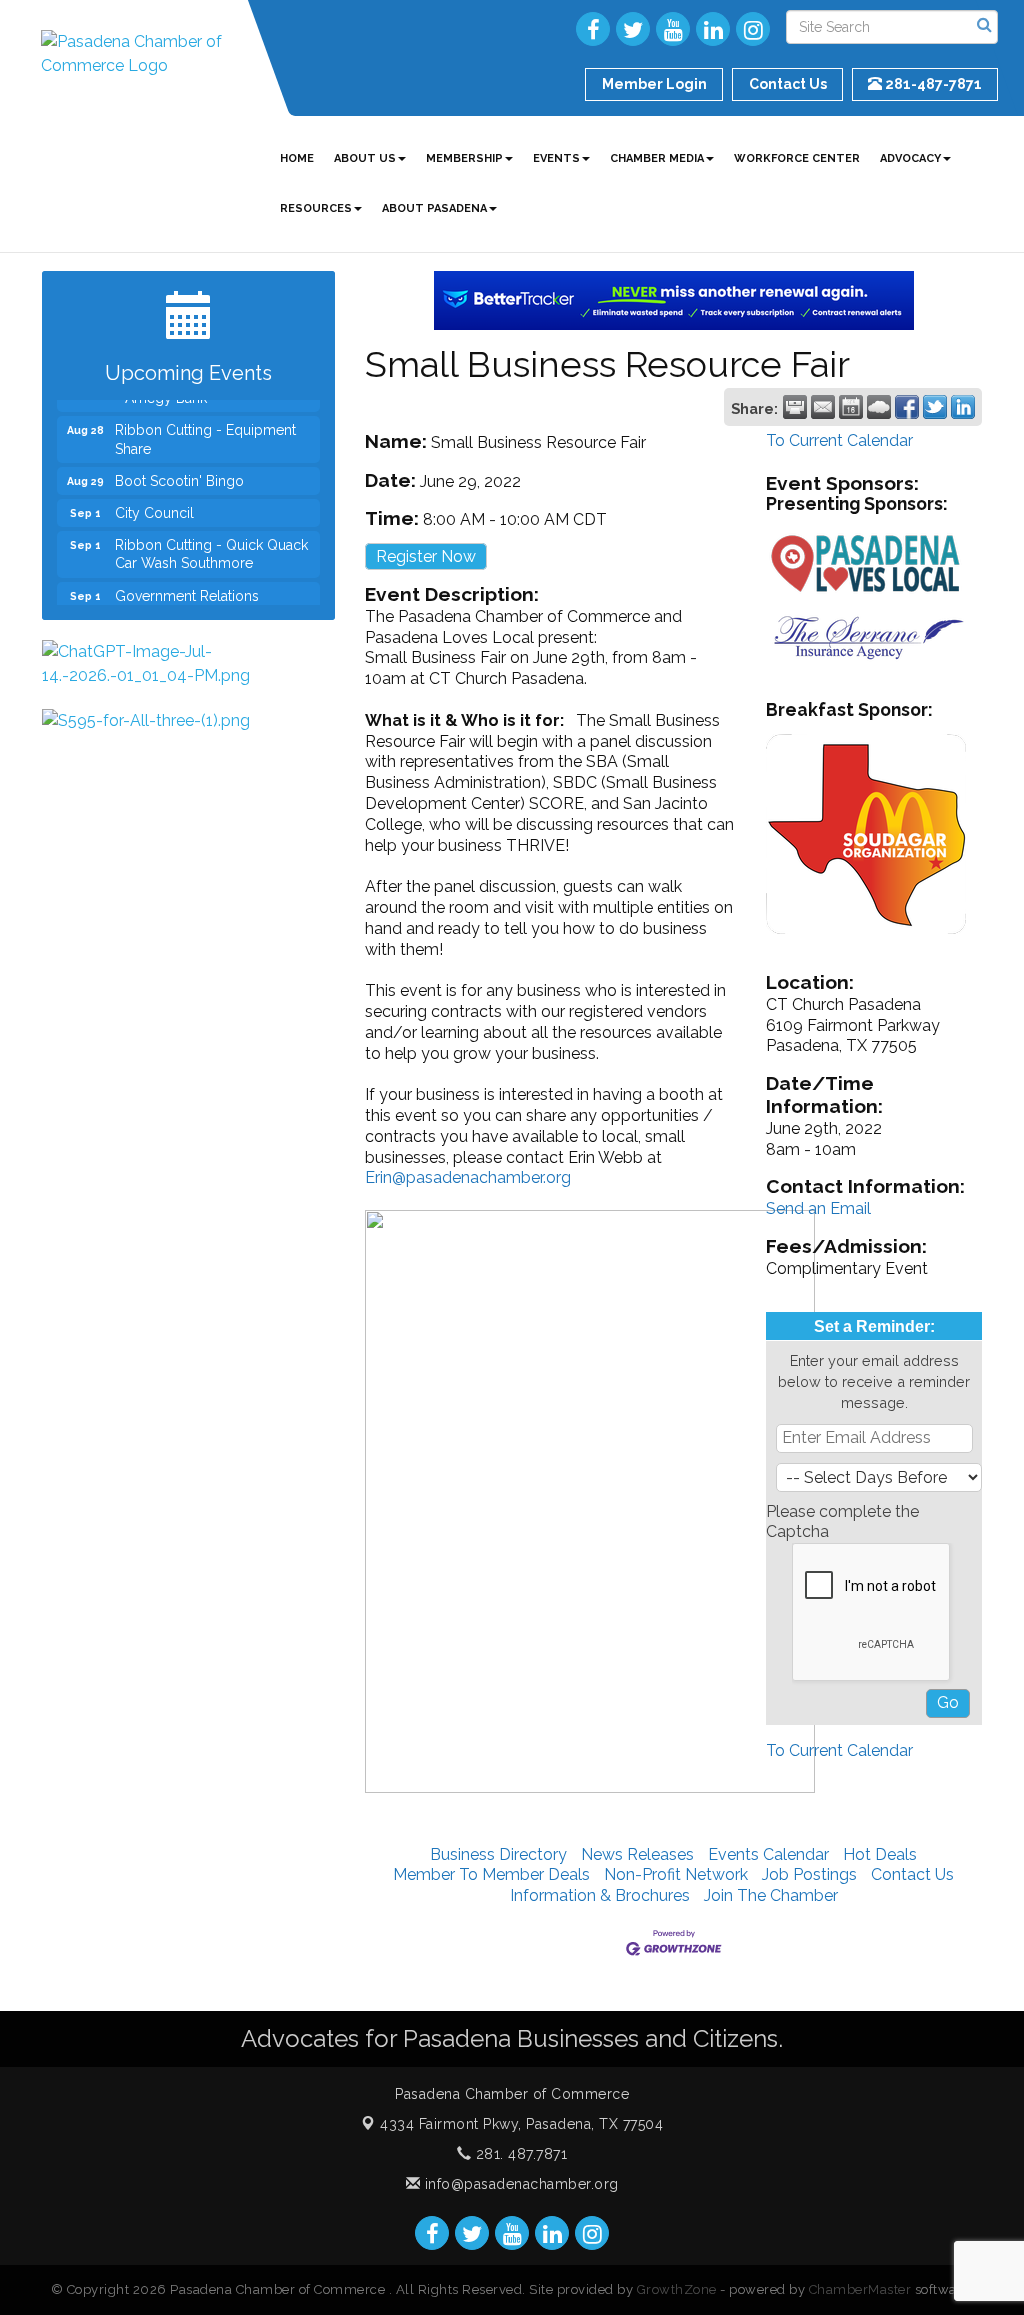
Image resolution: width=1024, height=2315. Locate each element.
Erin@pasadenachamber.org (468, 1177)
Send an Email (818, 1208)
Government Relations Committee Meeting (187, 590)
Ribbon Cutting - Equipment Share (205, 424)
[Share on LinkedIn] (963, 407)
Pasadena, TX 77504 (521, 2124)
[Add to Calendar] (851, 407)
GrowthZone (677, 2289)
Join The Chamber (771, 1895)
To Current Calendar (839, 440)
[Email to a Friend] (823, 407)
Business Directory (498, 1854)
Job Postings (809, 1874)
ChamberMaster (860, 2289)
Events (556, 158)
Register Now (426, 556)
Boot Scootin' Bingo (179, 466)
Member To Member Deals (491, 1874)
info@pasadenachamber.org (519, 2184)
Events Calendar (768, 1854)
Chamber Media (657, 158)
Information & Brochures (600, 1895)
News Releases (637, 1854)
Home (297, 158)
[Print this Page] (795, 407)
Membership (464, 158)
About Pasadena (434, 208)
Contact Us (912, 1874)
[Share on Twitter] (935, 407)
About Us (365, 158)
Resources (316, 208)
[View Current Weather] (879, 407)
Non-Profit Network (676, 1874)
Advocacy (910, 158)
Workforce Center (797, 158)
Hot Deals (880, 1854)
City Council (154, 498)
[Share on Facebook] (907, 407)
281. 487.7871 (519, 2154)
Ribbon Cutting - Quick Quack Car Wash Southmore (211, 539)
